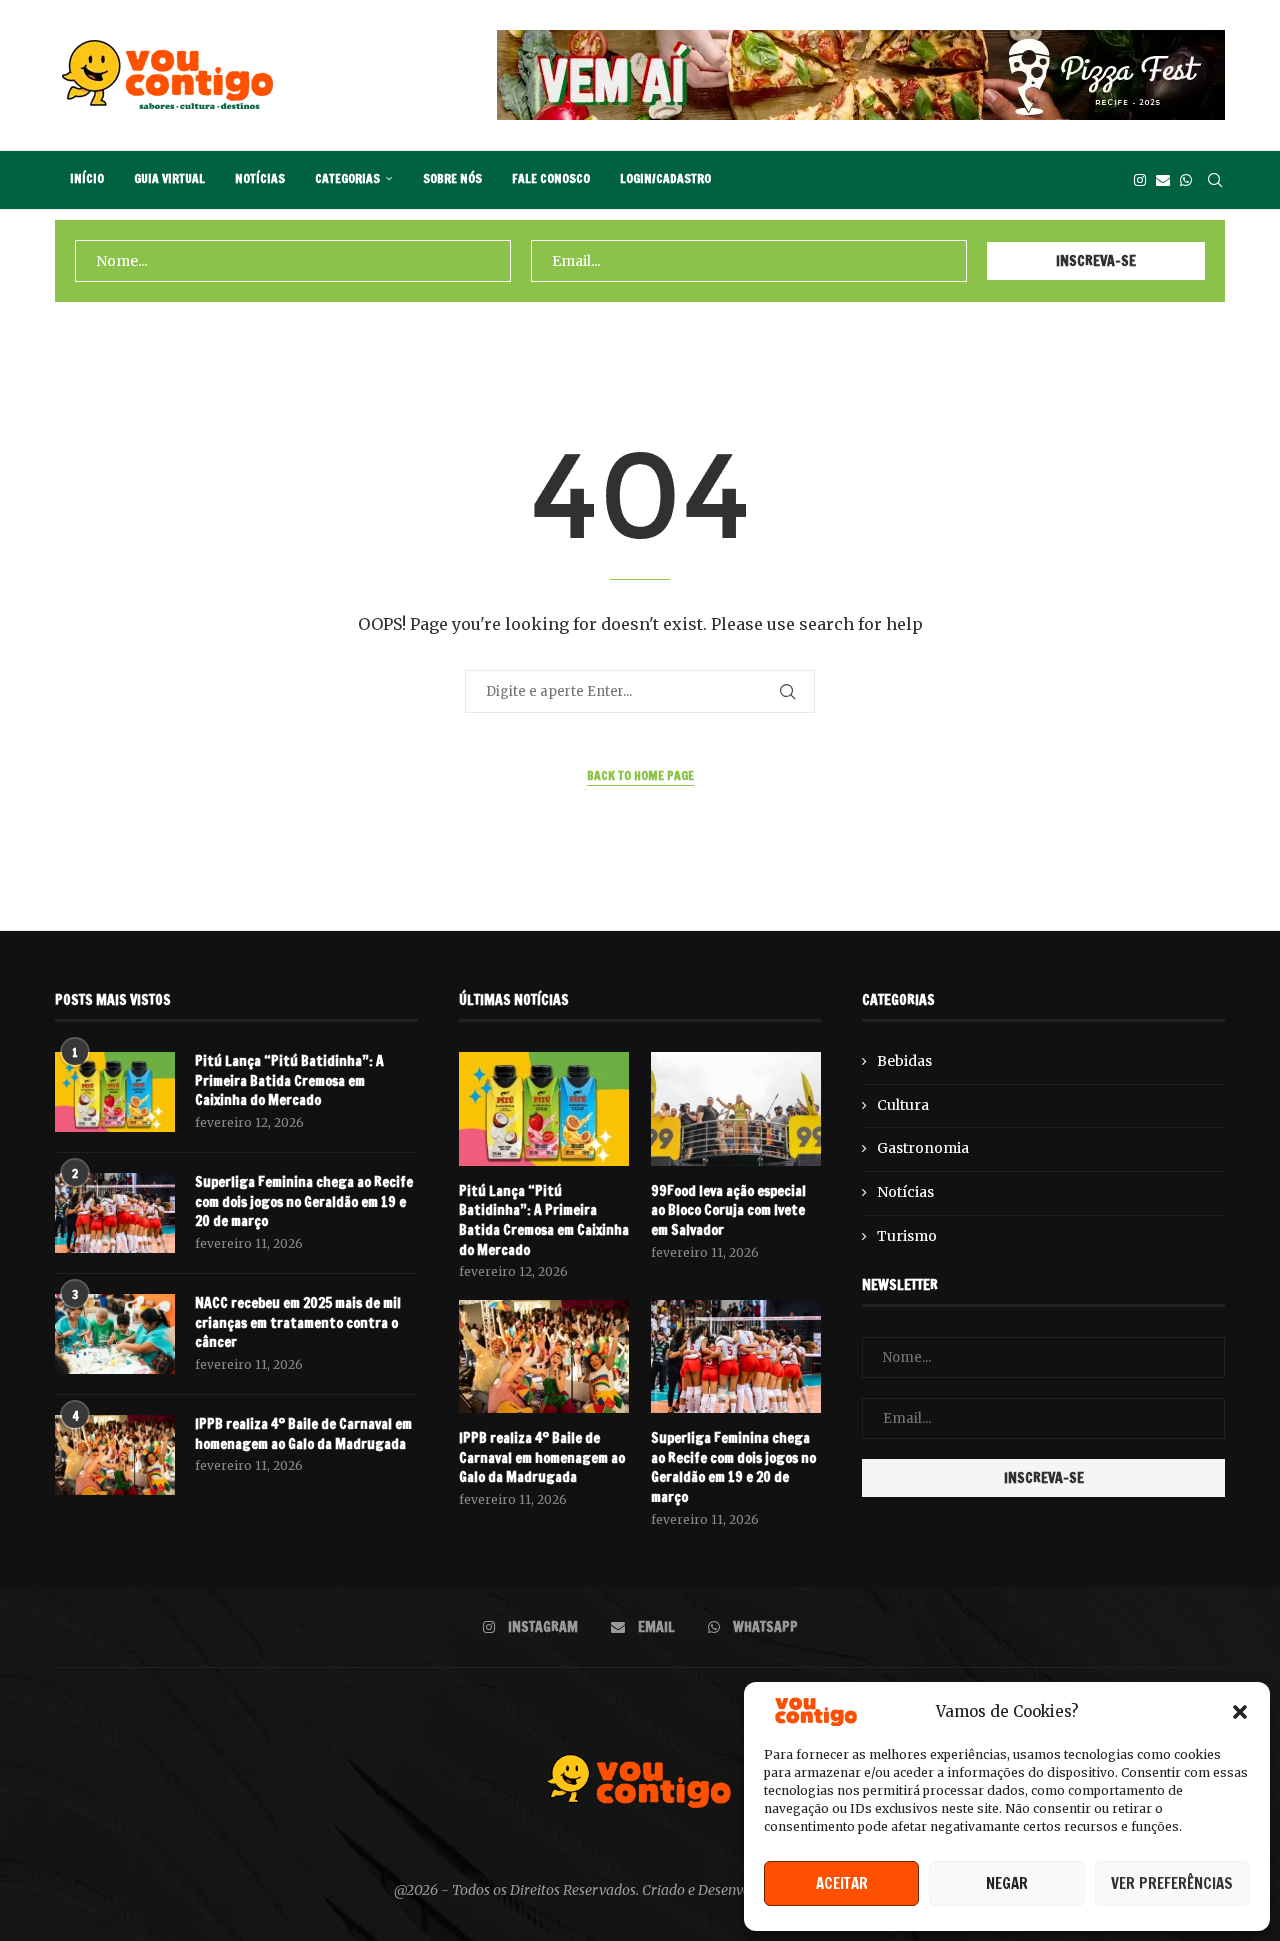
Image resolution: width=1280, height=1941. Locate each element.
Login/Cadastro (665, 178)
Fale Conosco (551, 178)
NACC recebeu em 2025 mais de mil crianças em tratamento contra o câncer (298, 1323)
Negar (1007, 1883)
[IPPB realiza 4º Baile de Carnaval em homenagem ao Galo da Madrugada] (115, 1455)
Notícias (260, 178)
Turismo (907, 1236)
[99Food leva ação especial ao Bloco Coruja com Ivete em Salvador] (736, 1109)
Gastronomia (923, 1148)
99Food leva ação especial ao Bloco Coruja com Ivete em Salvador (728, 1211)
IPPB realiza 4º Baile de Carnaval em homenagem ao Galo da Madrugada (303, 1434)
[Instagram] (1140, 180)
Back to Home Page (640, 775)
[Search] (1215, 180)
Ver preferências (1172, 1883)
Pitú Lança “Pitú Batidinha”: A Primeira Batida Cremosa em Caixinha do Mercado (289, 1081)
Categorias (347, 178)
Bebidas (904, 1061)
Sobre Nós (452, 178)
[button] (1240, 1712)
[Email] (1163, 180)
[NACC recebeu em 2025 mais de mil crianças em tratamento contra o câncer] (115, 1334)
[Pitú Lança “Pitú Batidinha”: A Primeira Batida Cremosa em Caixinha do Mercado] (115, 1092)
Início (87, 178)
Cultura (903, 1105)
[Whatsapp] (1186, 180)
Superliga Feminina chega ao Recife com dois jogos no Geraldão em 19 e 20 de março (304, 1202)
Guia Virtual (169, 178)
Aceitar (842, 1883)
